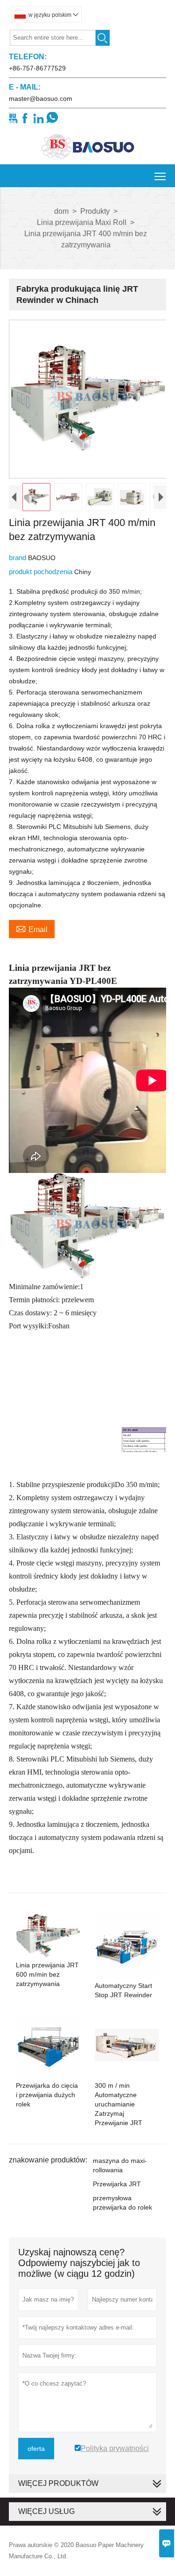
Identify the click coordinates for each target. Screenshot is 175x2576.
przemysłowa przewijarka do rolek (122, 2203)
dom (61, 211)
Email (32, 928)
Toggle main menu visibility (160, 176)
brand (18, 558)
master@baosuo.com (41, 98)
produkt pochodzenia (42, 572)
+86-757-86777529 (37, 68)
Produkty (95, 211)
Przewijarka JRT (117, 2184)
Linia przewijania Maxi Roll (82, 222)
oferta (36, 2449)
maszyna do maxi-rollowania (120, 2165)
